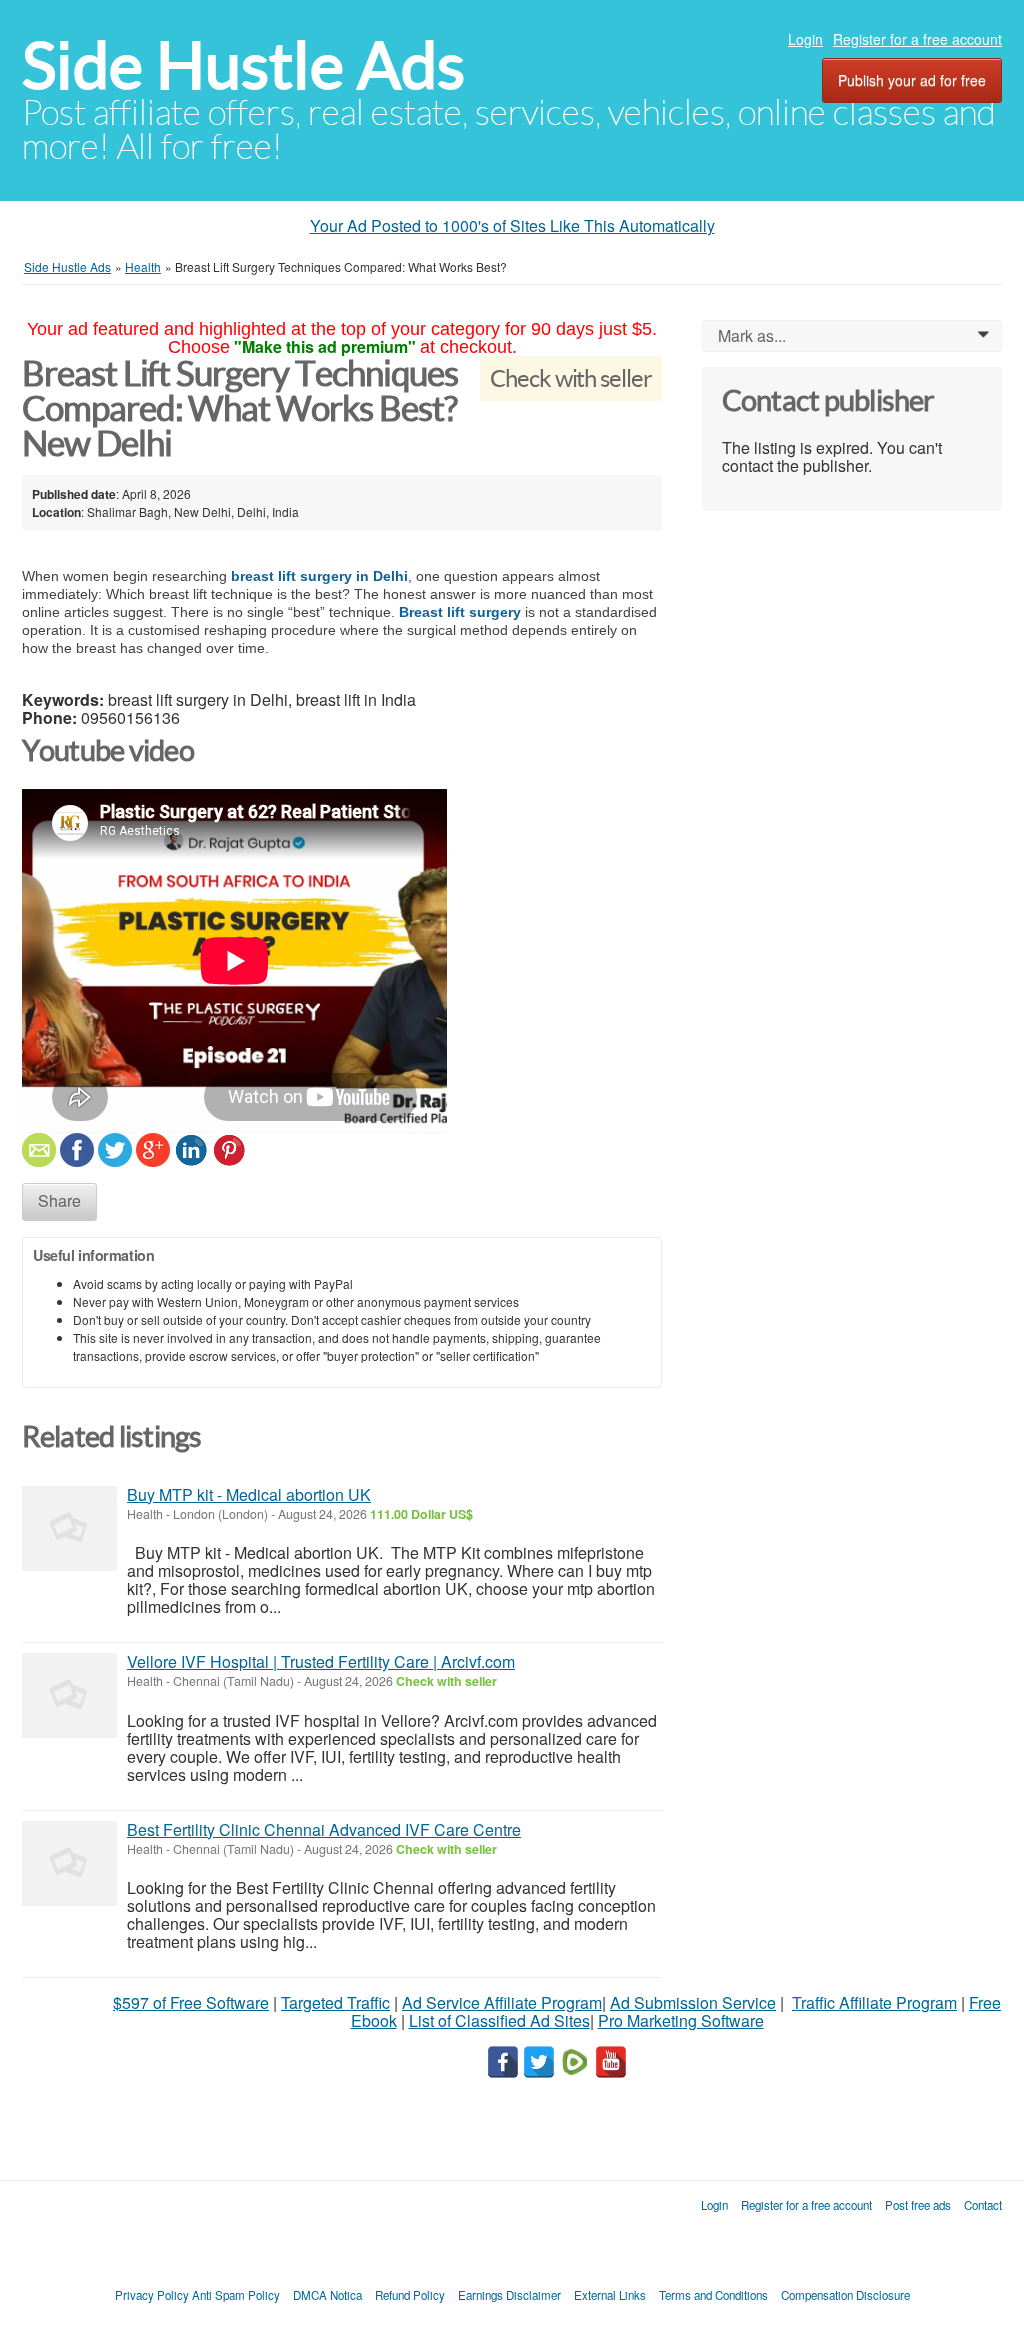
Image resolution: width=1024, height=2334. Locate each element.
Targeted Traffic (335, 2002)
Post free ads (918, 2205)
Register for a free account (917, 39)
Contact (983, 2205)
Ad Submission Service (693, 2002)
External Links (610, 2295)
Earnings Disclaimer (509, 2295)
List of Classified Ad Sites (499, 2020)
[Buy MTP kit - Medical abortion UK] (69, 1528)
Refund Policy (410, 2295)
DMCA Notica (327, 2295)
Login (805, 39)
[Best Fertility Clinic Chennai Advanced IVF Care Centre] (69, 1863)
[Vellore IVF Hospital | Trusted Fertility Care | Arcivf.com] (69, 1695)
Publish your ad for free (912, 80)
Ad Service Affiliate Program (502, 2002)
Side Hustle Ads (243, 65)
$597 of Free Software (191, 2002)
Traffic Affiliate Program (874, 2002)
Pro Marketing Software (681, 2020)
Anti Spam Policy (236, 2295)
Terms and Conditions (713, 2295)
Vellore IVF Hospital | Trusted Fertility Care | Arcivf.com (321, 1661)
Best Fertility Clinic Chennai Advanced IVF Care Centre (324, 1829)
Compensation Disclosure (845, 2295)
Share (59, 1200)
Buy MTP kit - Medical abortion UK (249, 1494)
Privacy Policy (152, 2295)
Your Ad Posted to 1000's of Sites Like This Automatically (512, 225)
